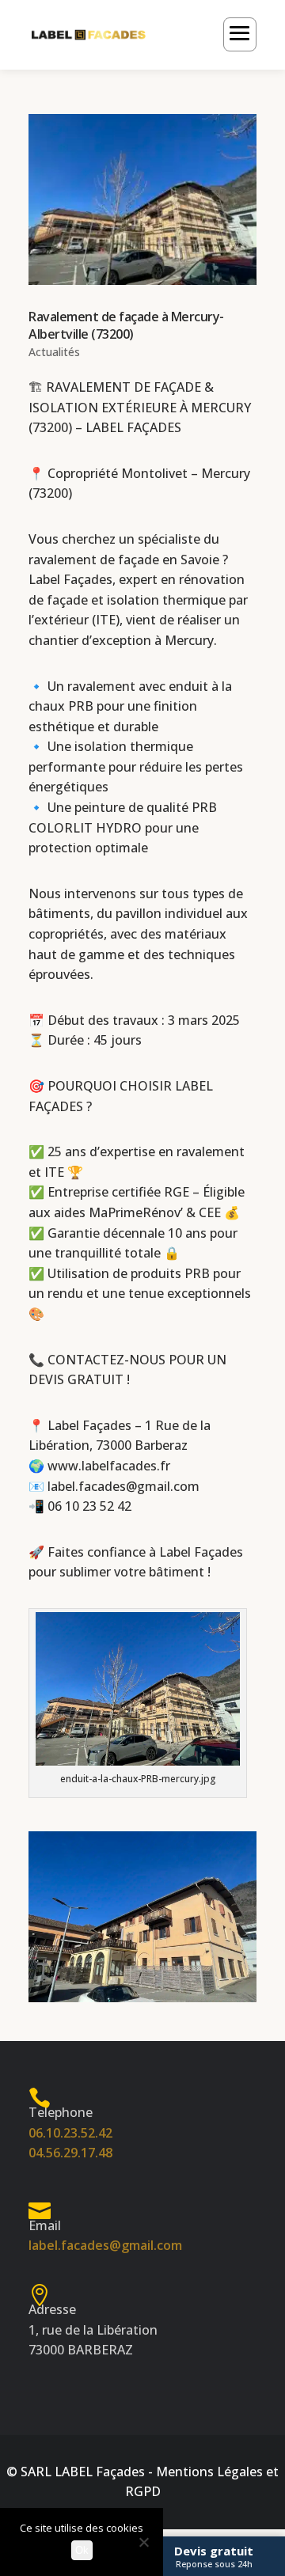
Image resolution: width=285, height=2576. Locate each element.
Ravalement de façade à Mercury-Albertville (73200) (126, 325)
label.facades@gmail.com (123, 1486)
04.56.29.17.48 (70, 2153)
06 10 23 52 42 (89, 1506)
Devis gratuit (214, 2556)
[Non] (143, 2542)
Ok (82, 2550)
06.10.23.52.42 (70, 2133)
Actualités (54, 352)
